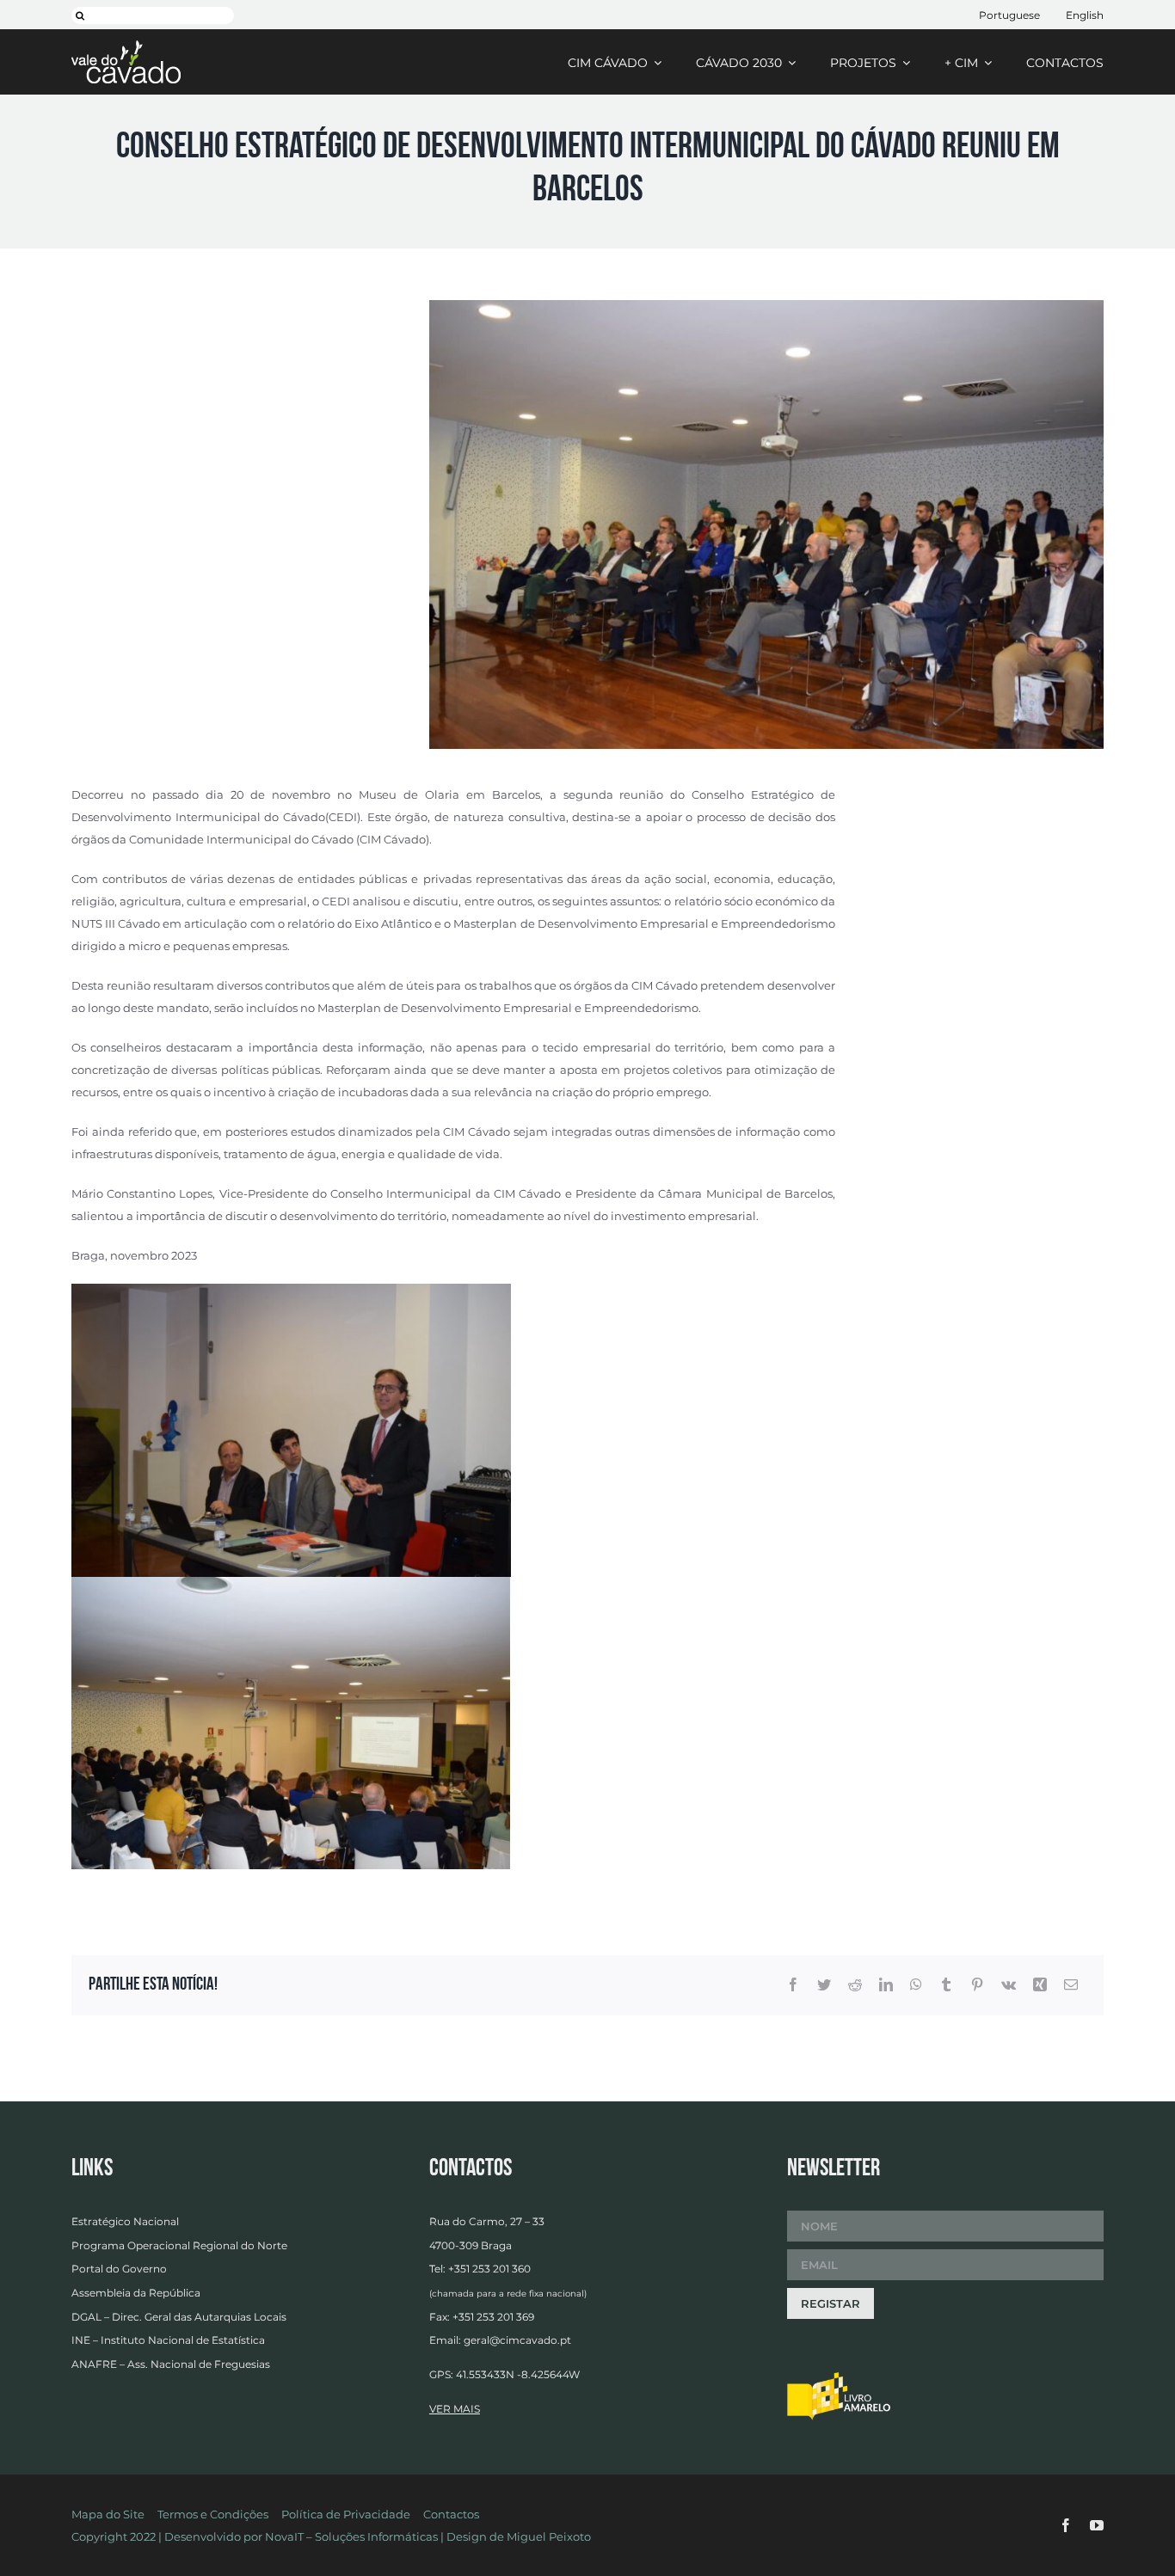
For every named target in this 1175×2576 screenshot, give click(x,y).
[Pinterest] (977, 1985)
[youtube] (1097, 2525)
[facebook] (1066, 2525)
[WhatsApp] (916, 1985)
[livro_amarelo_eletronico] (839, 2377)
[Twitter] (824, 1985)
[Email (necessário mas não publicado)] (1071, 1985)
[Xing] (1040, 1985)
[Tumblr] (946, 1985)
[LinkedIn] (886, 1985)
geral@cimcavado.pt (517, 2340)
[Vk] (1009, 1985)
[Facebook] (793, 1985)
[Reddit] (855, 1985)
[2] (766, 305)
